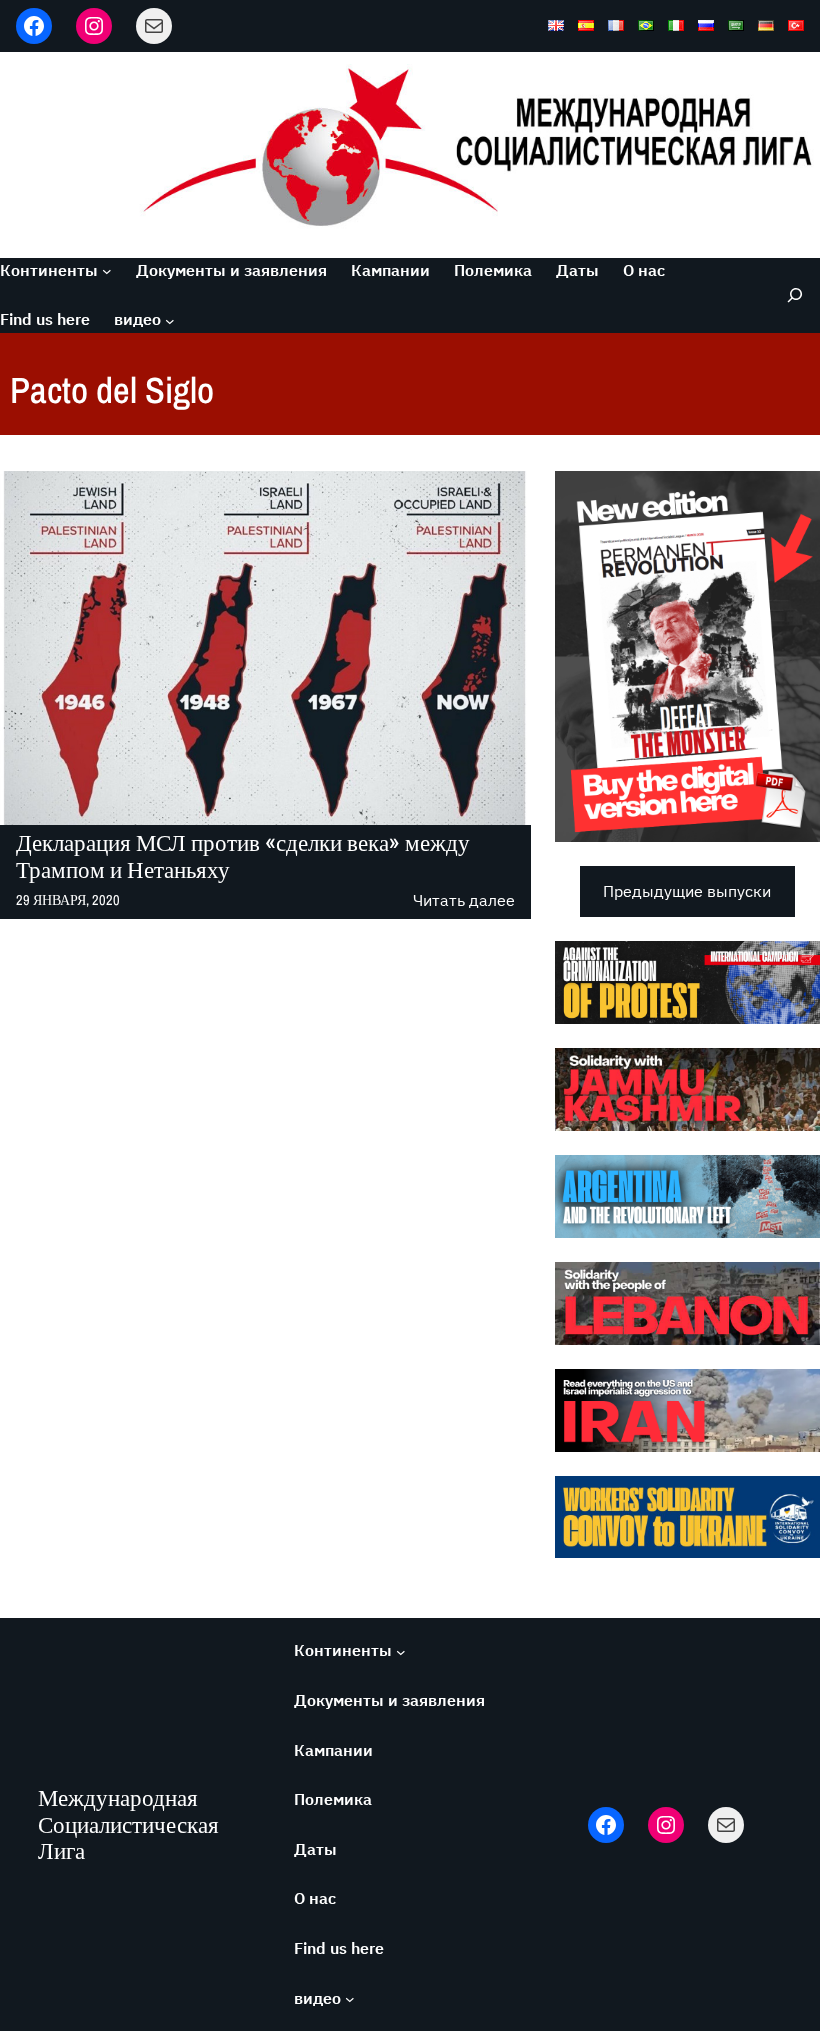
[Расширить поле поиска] (790, 295)
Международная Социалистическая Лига (128, 1824)
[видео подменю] (170, 320)
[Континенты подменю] (107, 271)
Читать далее (464, 901)
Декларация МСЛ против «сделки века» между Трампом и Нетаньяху (243, 857)
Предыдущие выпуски (687, 891)
